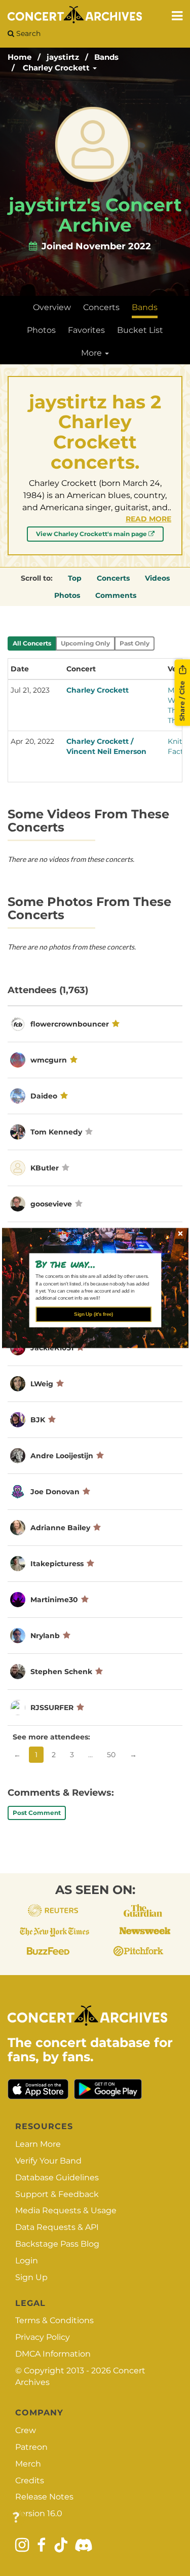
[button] (91, 1264)
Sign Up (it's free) (93, 1314)
